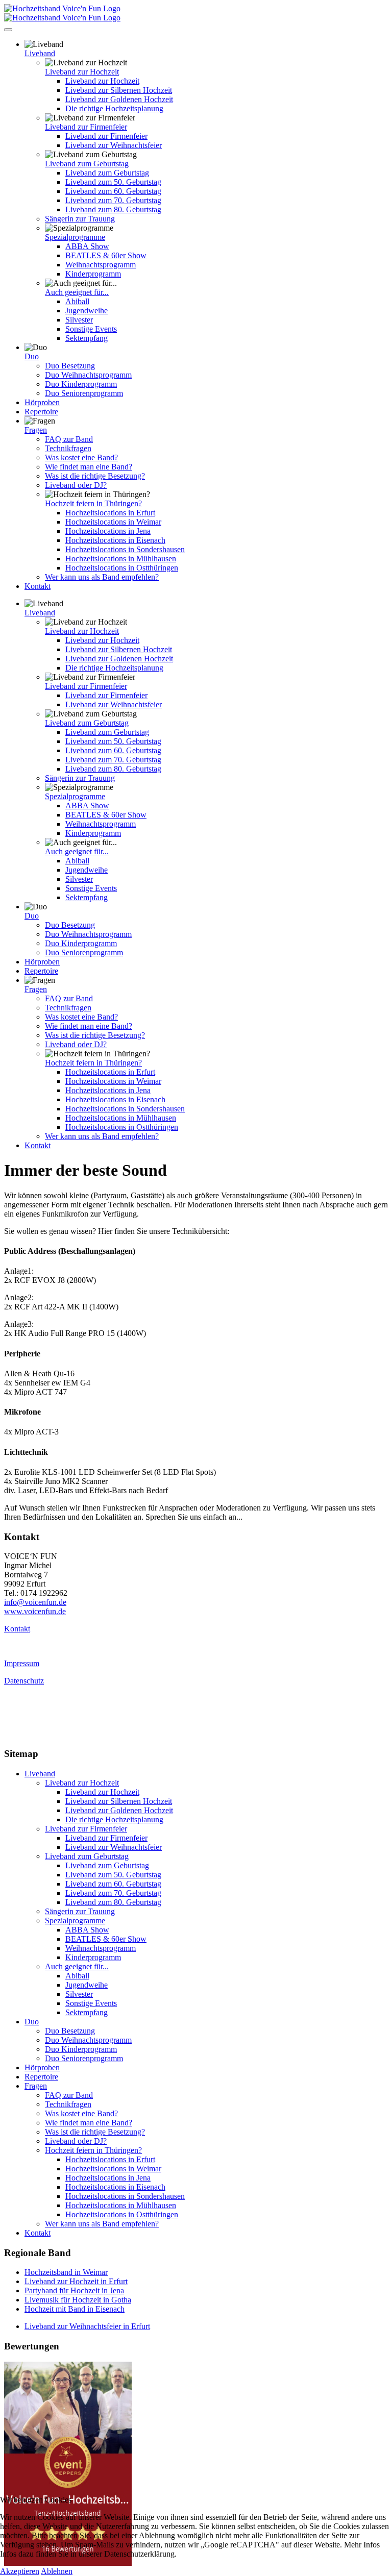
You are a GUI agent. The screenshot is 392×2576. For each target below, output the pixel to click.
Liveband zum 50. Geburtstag (113, 182)
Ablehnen (57, 2571)
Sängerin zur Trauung (80, 219)
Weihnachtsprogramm (101, 265)
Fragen (36, 430)
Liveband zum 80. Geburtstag (113, 209)
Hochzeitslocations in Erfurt (110, 513)
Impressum (22, 1663)
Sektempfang (87, 338)
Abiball (77, 301)
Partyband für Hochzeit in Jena (74, 2290)
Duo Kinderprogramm (81, 384)
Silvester (79, 320)
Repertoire (41, 412)
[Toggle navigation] (8, 30)
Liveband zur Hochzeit (82, 72)
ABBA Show (87, 246)
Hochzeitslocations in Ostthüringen (122, 568)
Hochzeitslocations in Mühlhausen (121, 559)
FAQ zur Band (69, 439)
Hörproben (42, 402)
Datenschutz (24, 1681)
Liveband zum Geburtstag (87, 164)
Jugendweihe (87, 311)
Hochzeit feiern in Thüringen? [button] (93, 2150)
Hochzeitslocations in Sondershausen (125, 549)
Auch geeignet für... (77, 292)
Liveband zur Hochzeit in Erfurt (76, 2281)
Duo (32, 356)
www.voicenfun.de (35, 1611)
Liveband (40, 53)
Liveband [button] (40, 1774)
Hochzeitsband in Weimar (66, 2272)
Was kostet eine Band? (81, 457)
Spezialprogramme (75, 237)
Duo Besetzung (70, 366)
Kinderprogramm (93, 274)
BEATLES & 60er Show (106, 255)
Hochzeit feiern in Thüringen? (93, 503)
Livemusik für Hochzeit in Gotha (78, 2300)
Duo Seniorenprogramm (84, 393)
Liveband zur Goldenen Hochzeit (119, 99)
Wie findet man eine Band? (89, 467)
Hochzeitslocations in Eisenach (115, 540)
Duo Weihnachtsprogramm (88, 375)
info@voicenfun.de (35, 1602)
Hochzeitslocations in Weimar (113, 522)
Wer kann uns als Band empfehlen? (102, 577)
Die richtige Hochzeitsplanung (114, 108)
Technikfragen (68, 448)
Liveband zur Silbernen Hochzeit (119, 90)
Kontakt (38, 586)
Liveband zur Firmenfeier (86, 127)
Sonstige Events (91, 329)
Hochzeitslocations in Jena (108, 531)
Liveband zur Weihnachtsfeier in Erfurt (87, 2326)
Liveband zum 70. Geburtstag (113, 200)
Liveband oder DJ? (76, 485)
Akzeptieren (20, 2571)
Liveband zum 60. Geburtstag (113, 191)
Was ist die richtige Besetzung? (95, 476)
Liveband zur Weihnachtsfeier (114, 145)
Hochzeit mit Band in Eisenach (75, 2309)
